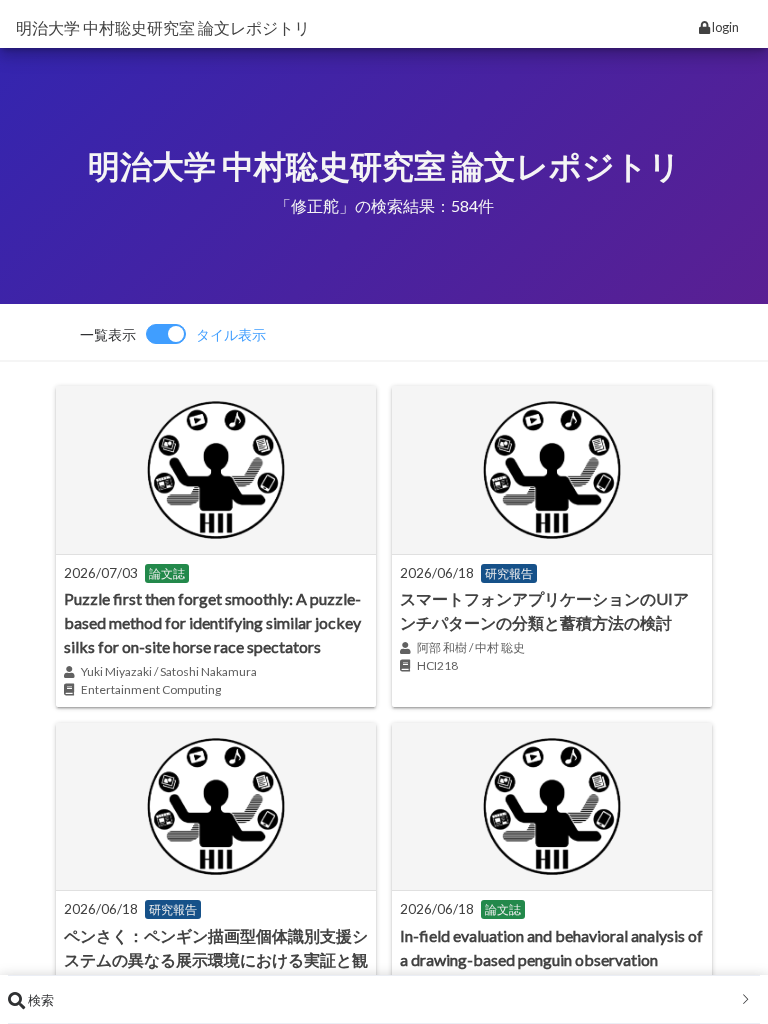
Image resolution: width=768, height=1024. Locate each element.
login (724, 27)
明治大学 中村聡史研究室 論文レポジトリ (163, 27)
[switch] (173, 334)
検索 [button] (39, 1000)
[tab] (384, 1000)
